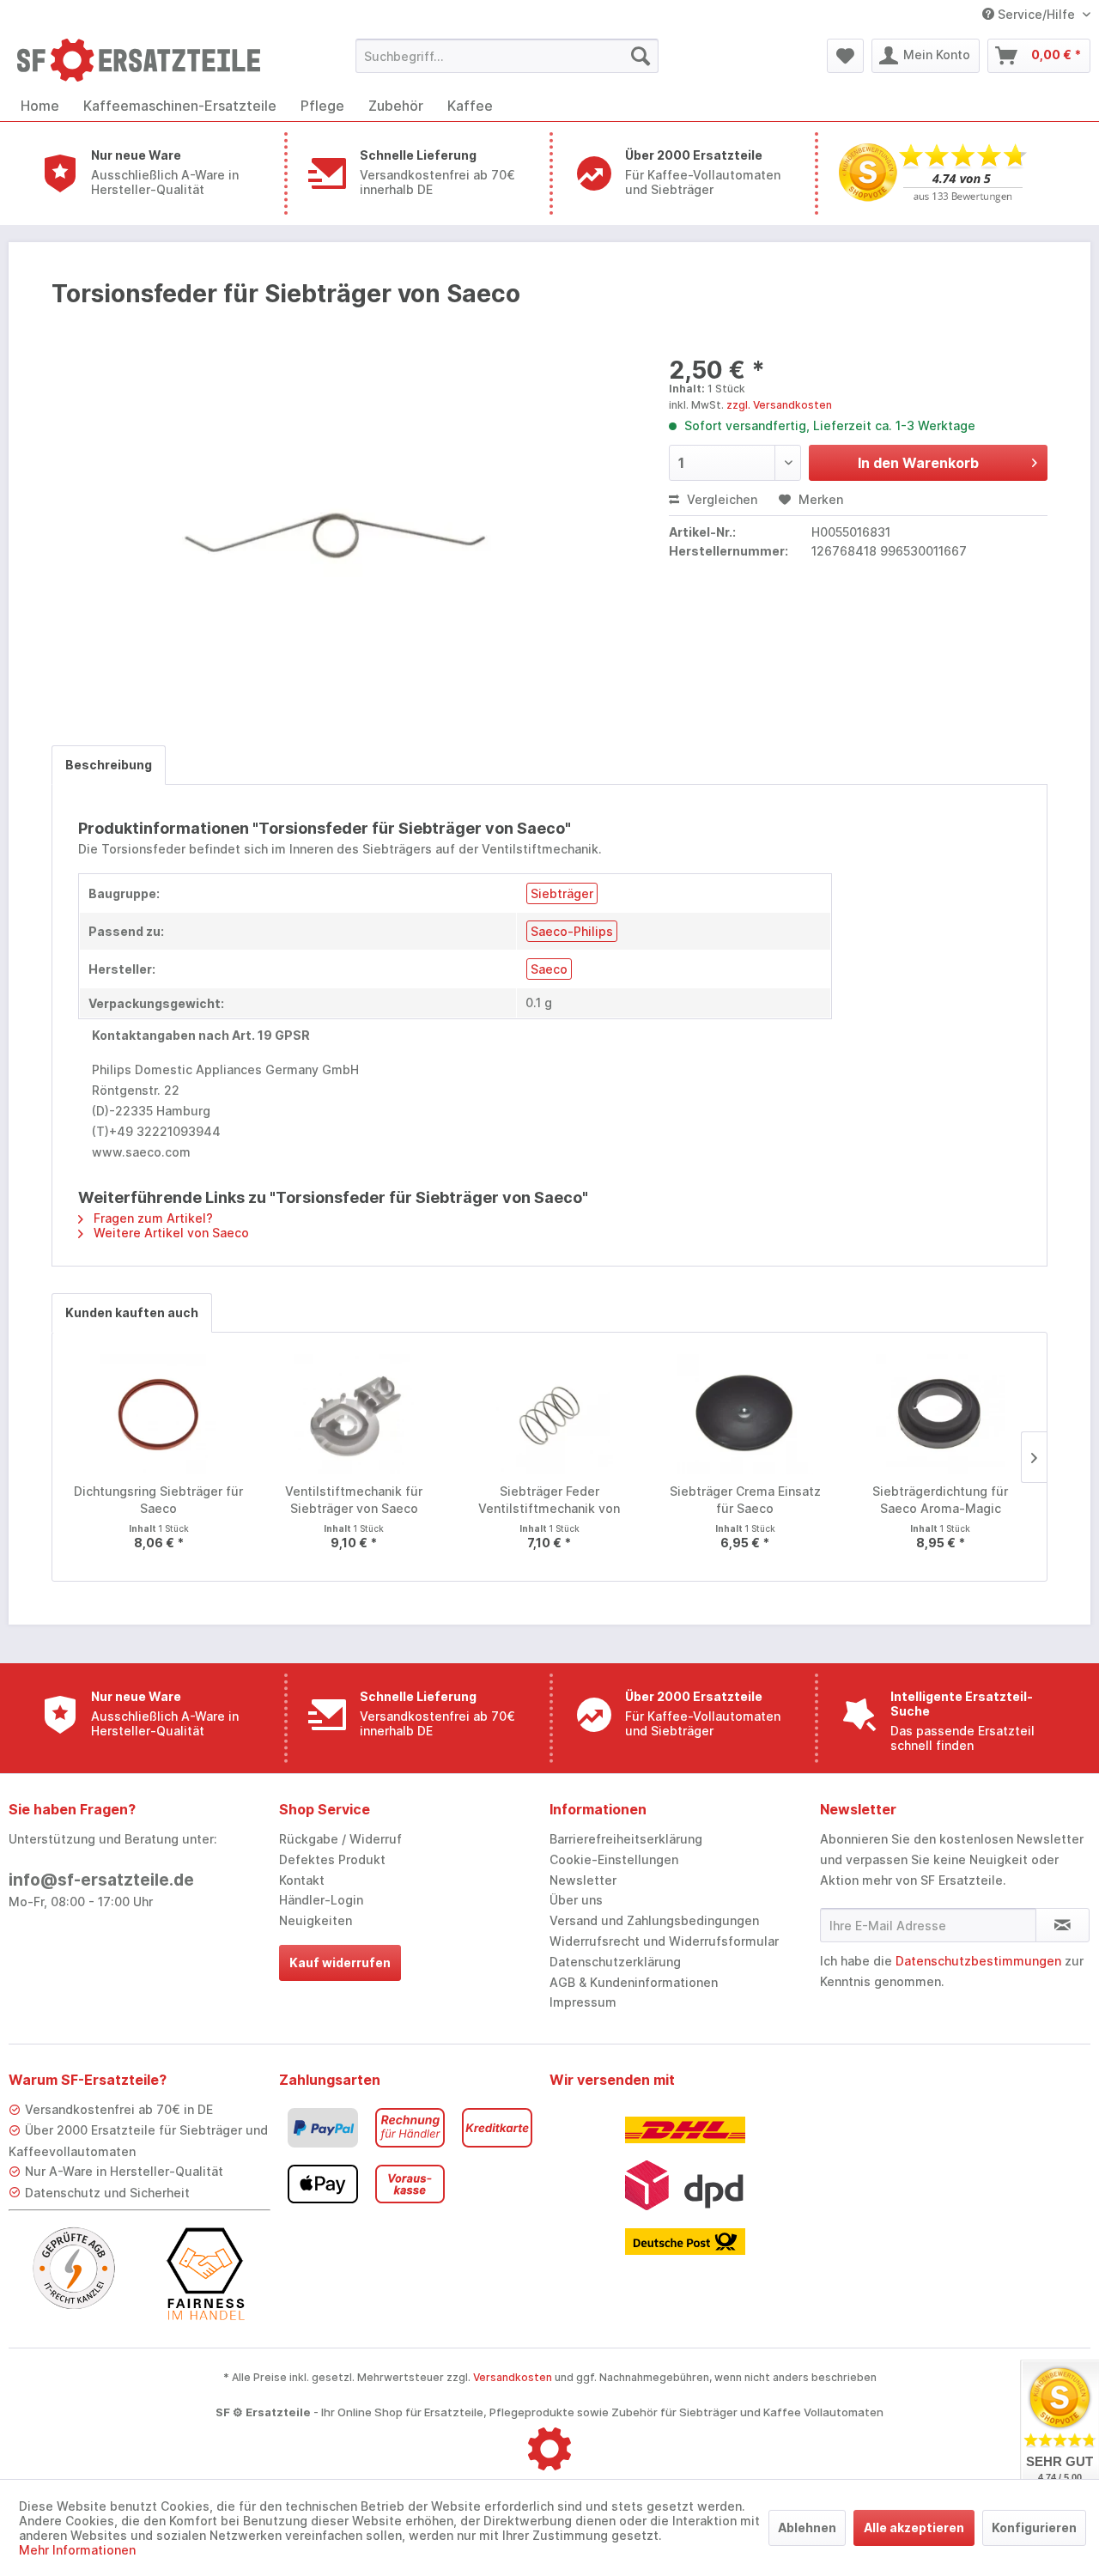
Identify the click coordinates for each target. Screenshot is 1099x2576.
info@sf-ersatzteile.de (101, 1880)
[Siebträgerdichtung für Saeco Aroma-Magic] (940, 1414)
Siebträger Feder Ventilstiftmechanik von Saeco (549, 1501)
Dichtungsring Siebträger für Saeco (158, 1500)
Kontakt (302, 1880)
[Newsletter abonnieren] (1063, 1925)
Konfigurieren (1034, 2527)
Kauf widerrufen (340, 1962)
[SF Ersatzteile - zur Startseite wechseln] (147, 60)
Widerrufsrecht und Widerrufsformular (664, 1941)
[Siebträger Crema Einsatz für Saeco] (745, 1414)
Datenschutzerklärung (615, 1962)
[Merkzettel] (845, 56)
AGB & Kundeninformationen (634, 1982)
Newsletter (583, 1880)
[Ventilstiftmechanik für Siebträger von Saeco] (355, 1414)
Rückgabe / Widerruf (340, 1839)
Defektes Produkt (332, 1859)
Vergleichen (720, 499)
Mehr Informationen (77, 2550)
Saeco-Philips (572, 931)
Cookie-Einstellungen (614, 1859)
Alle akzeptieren (914, 2527)
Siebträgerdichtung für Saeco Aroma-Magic (940, 1500)
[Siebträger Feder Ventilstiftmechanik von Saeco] (549, 1414)
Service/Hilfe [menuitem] (1036, 14)
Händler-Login (321, 1900)
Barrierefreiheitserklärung (626, 1839)
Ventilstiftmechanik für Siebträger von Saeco (354, 1500)
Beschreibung (109, 765)
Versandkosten (513, 2377)
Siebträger (562, 893)
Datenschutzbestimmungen (978, 1961)
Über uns (576, 1900)
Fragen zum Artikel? (152, 1218)
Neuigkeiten (316, 1920)
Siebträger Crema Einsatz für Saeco (745, 1500)
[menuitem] (507, 56)
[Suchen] (641, 56)
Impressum (583, 2002)
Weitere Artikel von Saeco (170, 1233)
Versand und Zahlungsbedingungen (654, 1920)
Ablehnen (807, 2527)
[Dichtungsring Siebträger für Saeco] (159, 1414)
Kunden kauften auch (132, 1312)
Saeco (549, 969)
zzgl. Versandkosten (779, 405)
